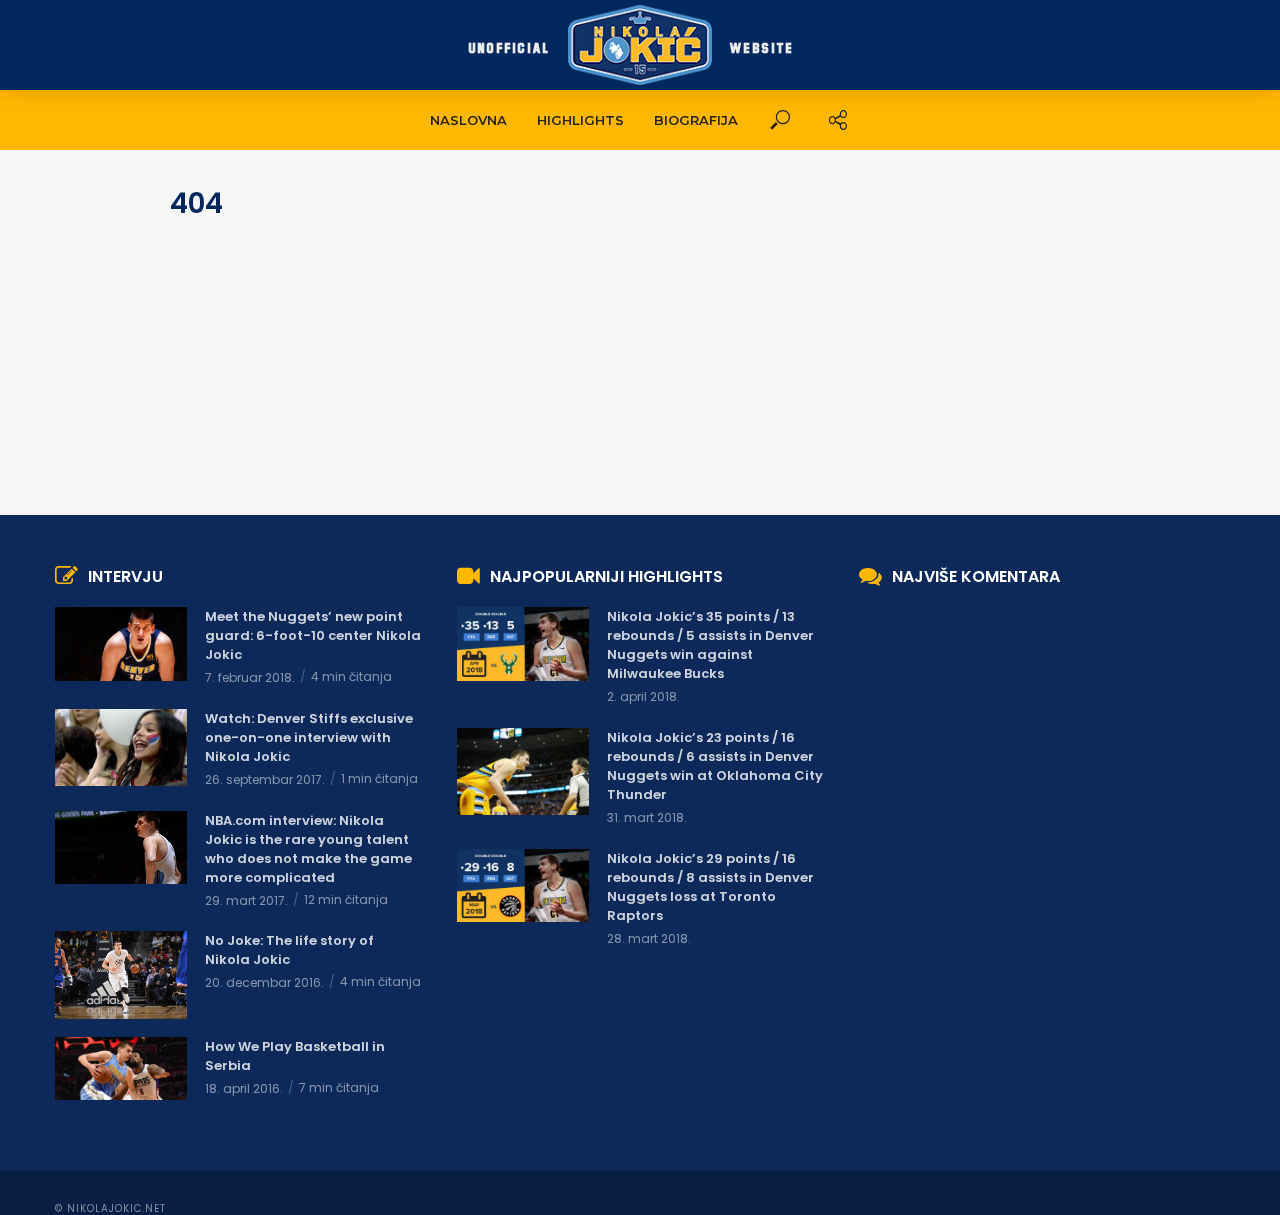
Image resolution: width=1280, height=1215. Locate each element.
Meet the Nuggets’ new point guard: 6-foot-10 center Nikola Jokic (313, 635)
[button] (780, 120)
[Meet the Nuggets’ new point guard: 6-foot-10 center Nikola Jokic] (121, 644)
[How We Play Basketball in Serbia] (121, 1068)
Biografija (696, 120)
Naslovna (468, 120)
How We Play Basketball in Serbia (295, 1056)
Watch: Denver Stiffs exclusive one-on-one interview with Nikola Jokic (309, 737)
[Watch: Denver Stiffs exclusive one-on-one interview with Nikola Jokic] (121, 747)
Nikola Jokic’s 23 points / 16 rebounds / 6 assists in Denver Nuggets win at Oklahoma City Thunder (715, 766)
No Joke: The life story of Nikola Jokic (289, 950)
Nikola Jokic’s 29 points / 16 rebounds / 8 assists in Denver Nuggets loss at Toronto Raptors (710, 887)
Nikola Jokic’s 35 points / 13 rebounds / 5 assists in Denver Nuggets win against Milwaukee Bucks (710, 645)
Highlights (580, 120)
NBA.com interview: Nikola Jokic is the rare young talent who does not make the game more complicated (308, 849)
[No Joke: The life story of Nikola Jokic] (121, 975)
